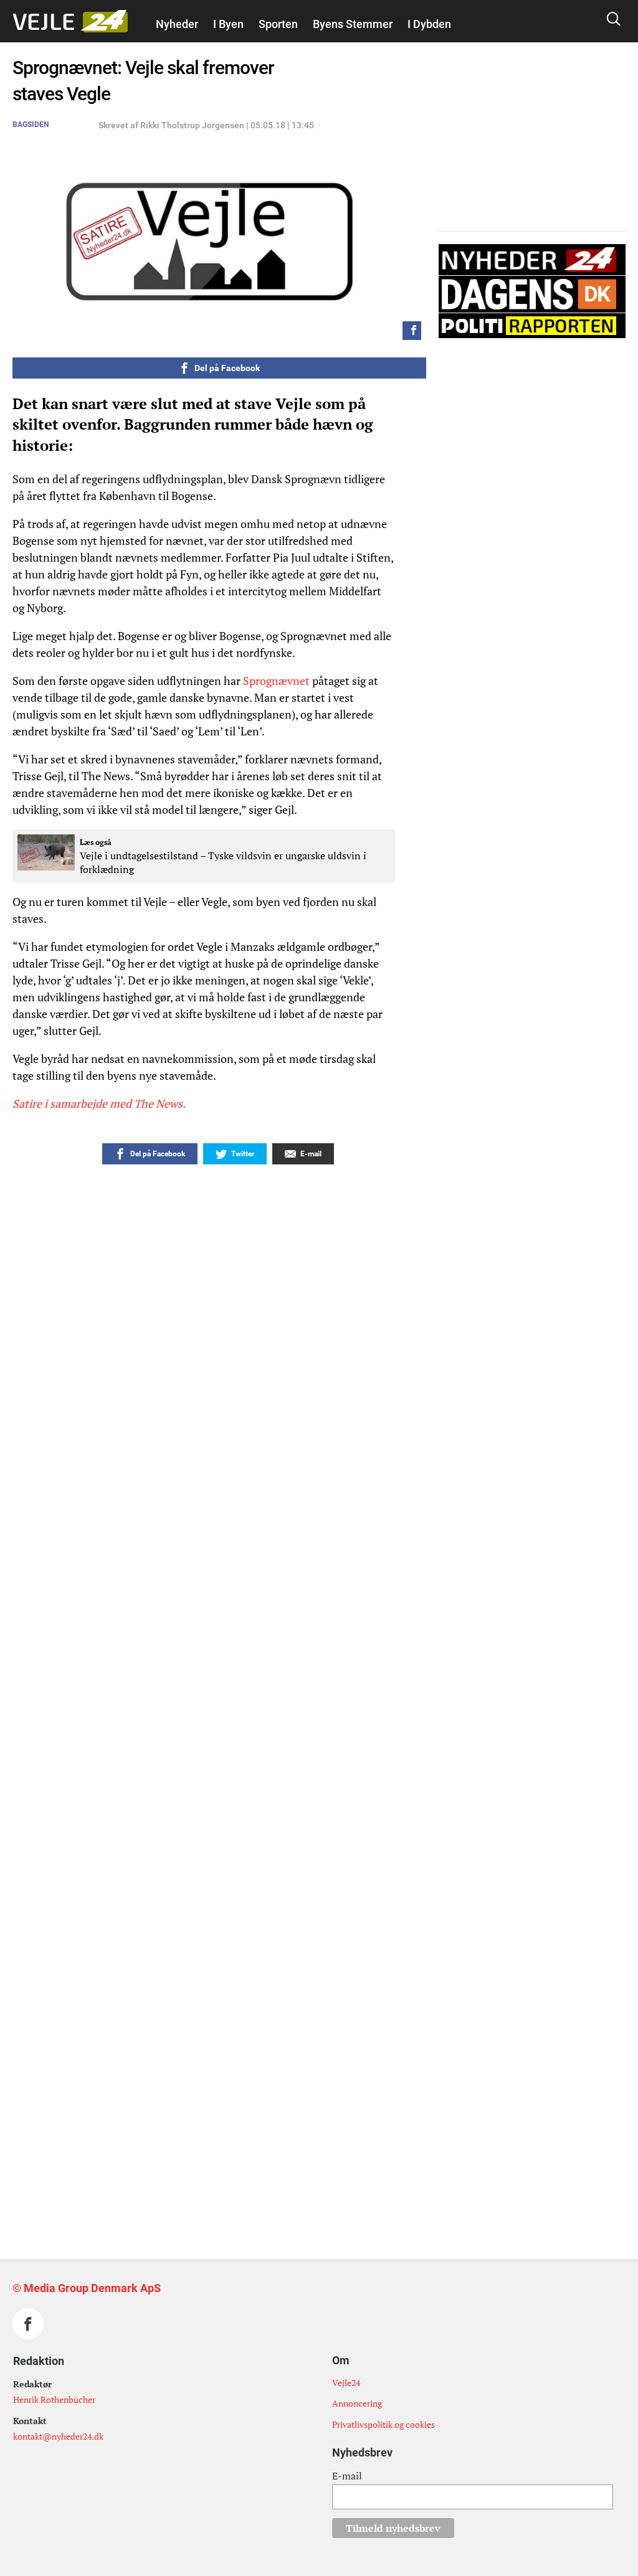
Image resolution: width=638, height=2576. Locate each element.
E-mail (347, 2476)
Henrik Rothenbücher (54, 2399)
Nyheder (177, 24)
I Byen (228, 24)
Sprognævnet (276, 681)
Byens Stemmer (353, 24)
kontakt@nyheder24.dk (58, 2436)
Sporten (278, 24)
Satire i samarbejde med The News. (99, 1103)
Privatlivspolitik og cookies (383, 2424)
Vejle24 (346, 2383)
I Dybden (429, 24)
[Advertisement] (242, 2012)
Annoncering (357, 2403)
